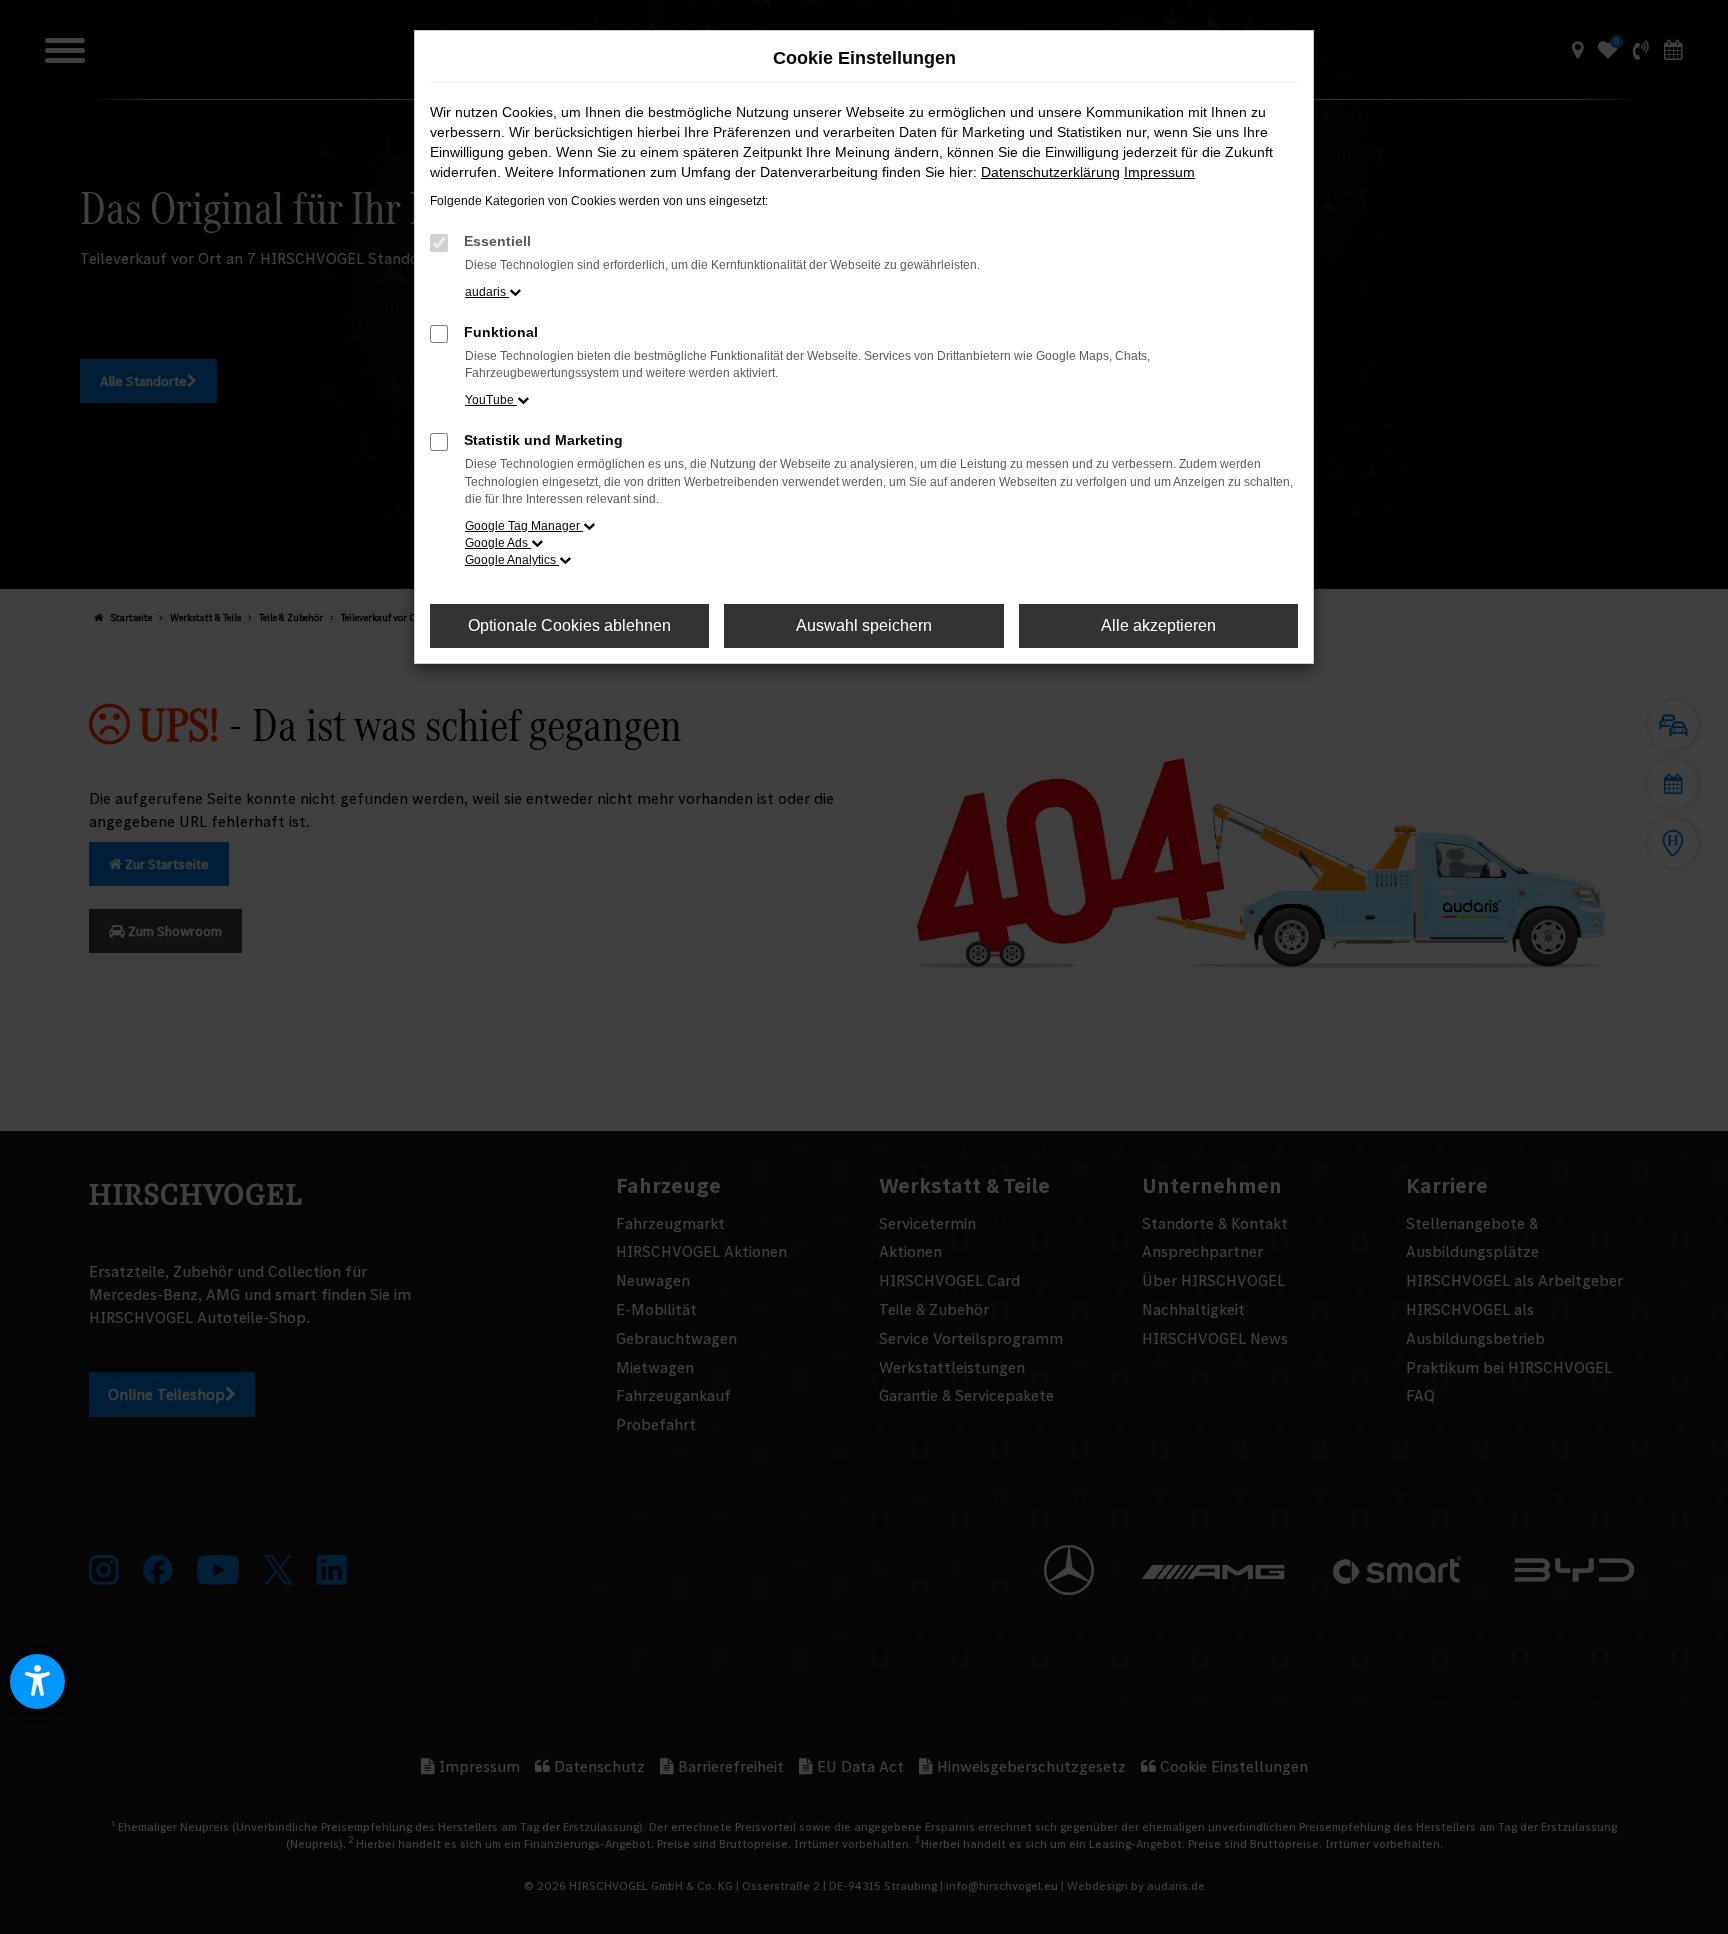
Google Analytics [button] (512, 560)
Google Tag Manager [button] (524, 526)
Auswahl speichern (864, 625)
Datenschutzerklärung (1050, 172)
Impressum (1159, 172)
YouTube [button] (491, 400)
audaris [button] (487, 292)
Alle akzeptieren (1158, 625)
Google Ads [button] (498, 543)
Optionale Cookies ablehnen (569, 625)
